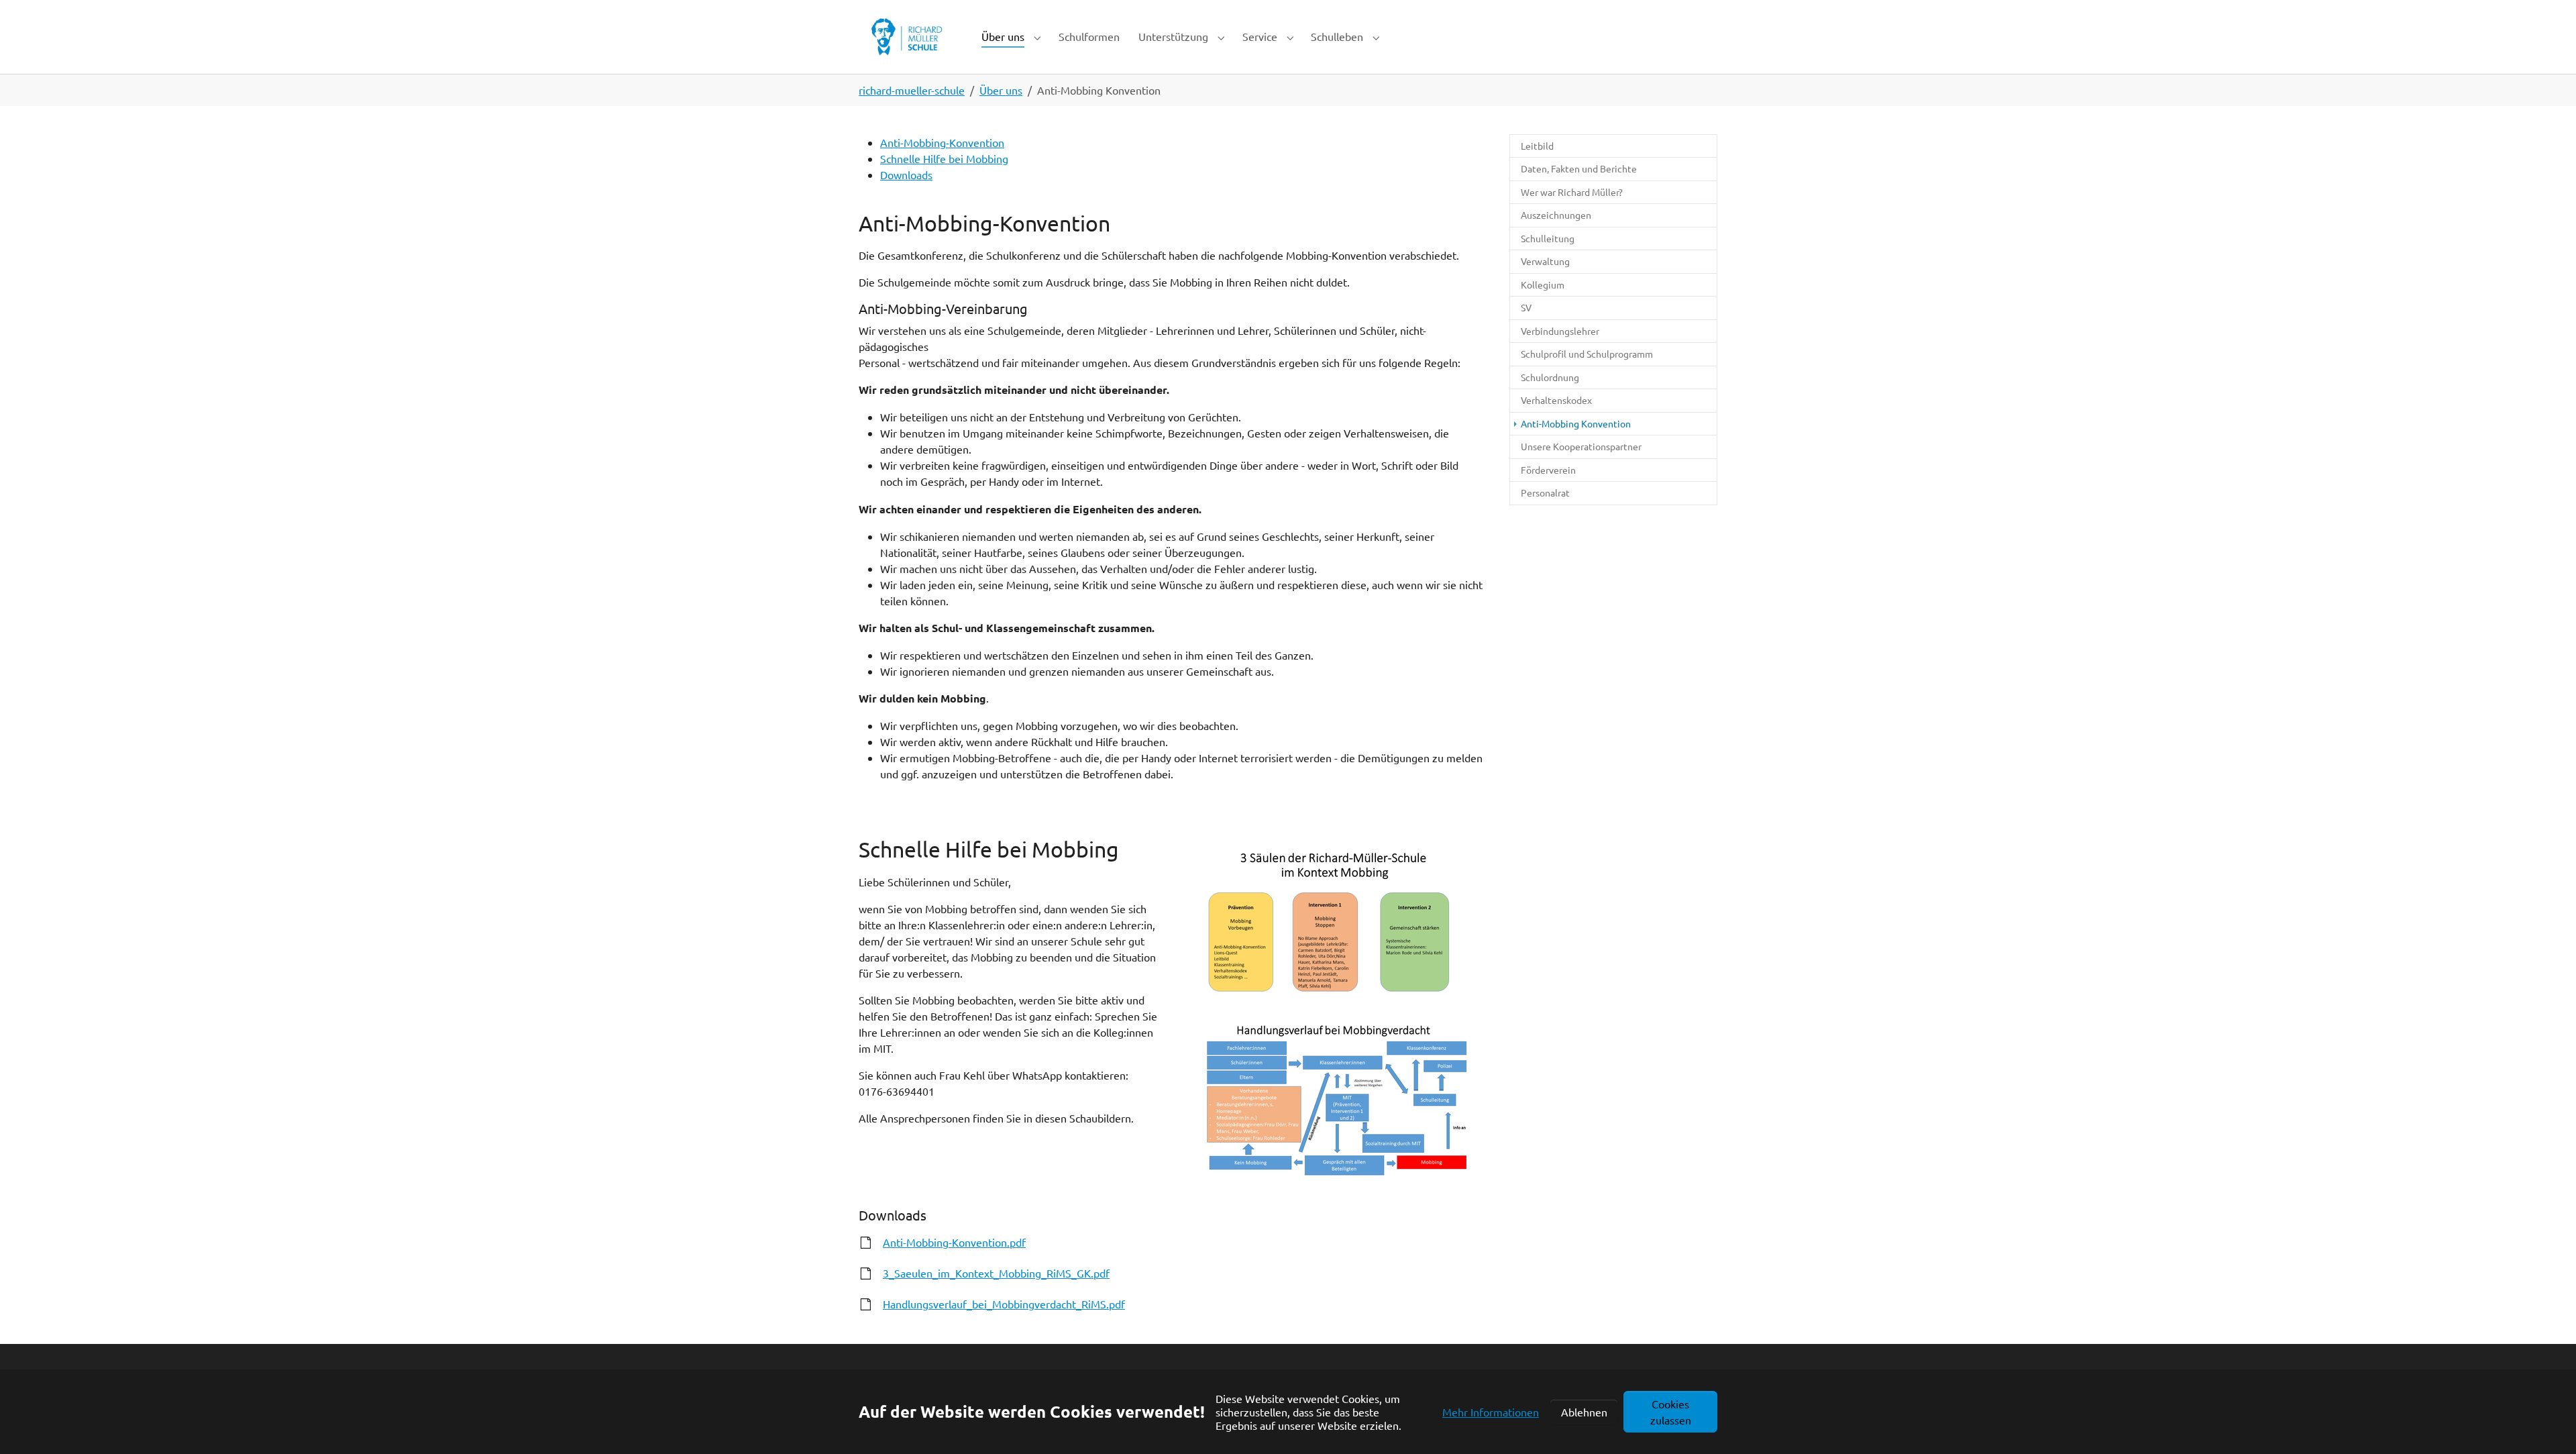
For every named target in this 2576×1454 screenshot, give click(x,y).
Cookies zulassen (1671, 1412)
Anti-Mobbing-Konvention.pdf (954, 1242)
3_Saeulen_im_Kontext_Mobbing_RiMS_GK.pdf (996, 1273)
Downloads (906, 174)
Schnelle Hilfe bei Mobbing (944, 158)
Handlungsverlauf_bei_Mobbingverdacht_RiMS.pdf (1004, 1304)
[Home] (907, 37)
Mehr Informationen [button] (1491, 1412)
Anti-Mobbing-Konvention (942, 142)
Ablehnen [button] (1584, 1412)
